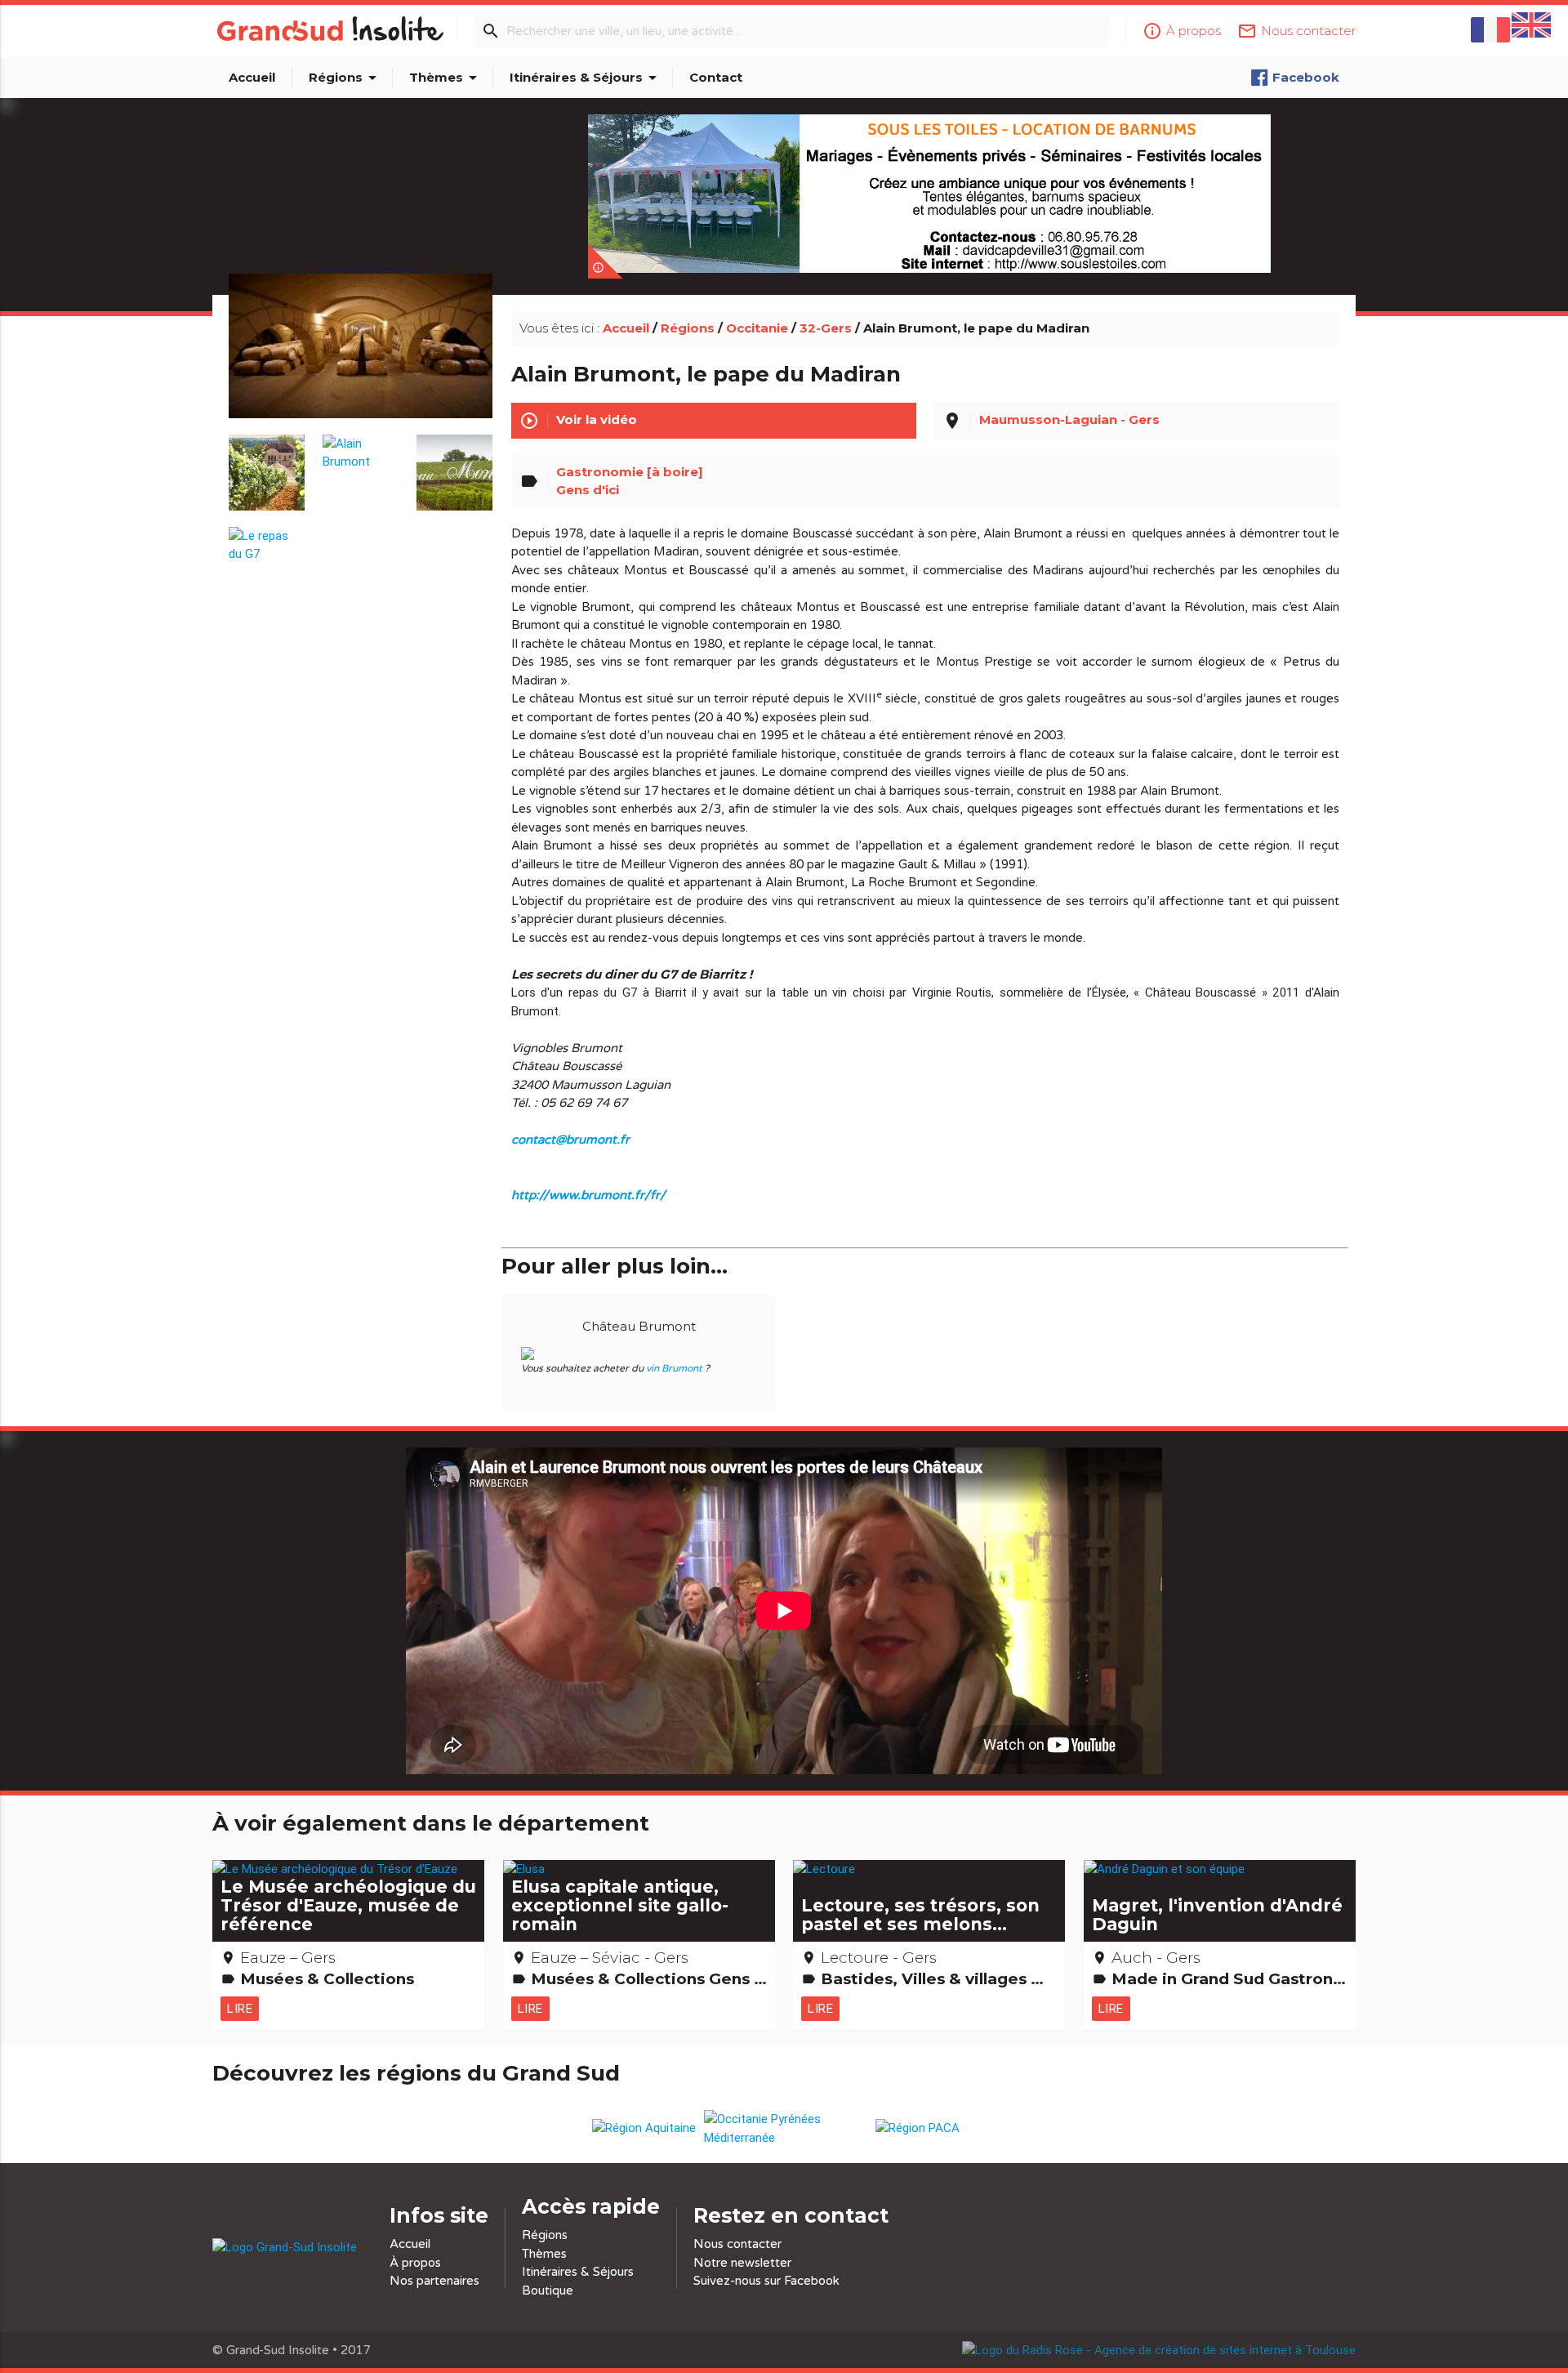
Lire (240, 2008)
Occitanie (757, 328)
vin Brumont (674, 1368)
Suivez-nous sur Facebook (766, 2281)
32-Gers (826, 328)
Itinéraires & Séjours (586, 78)
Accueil (252, 77)
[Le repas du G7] (267, 537)
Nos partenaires (434, 2281)
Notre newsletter (742, 2263)
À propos (415, 2263)
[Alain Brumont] (361, 445)
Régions (345, 78)
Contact (716, 77)
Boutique (548, 2290)
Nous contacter (737, 2244)
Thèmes (446, 78)
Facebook (1306, 77)
